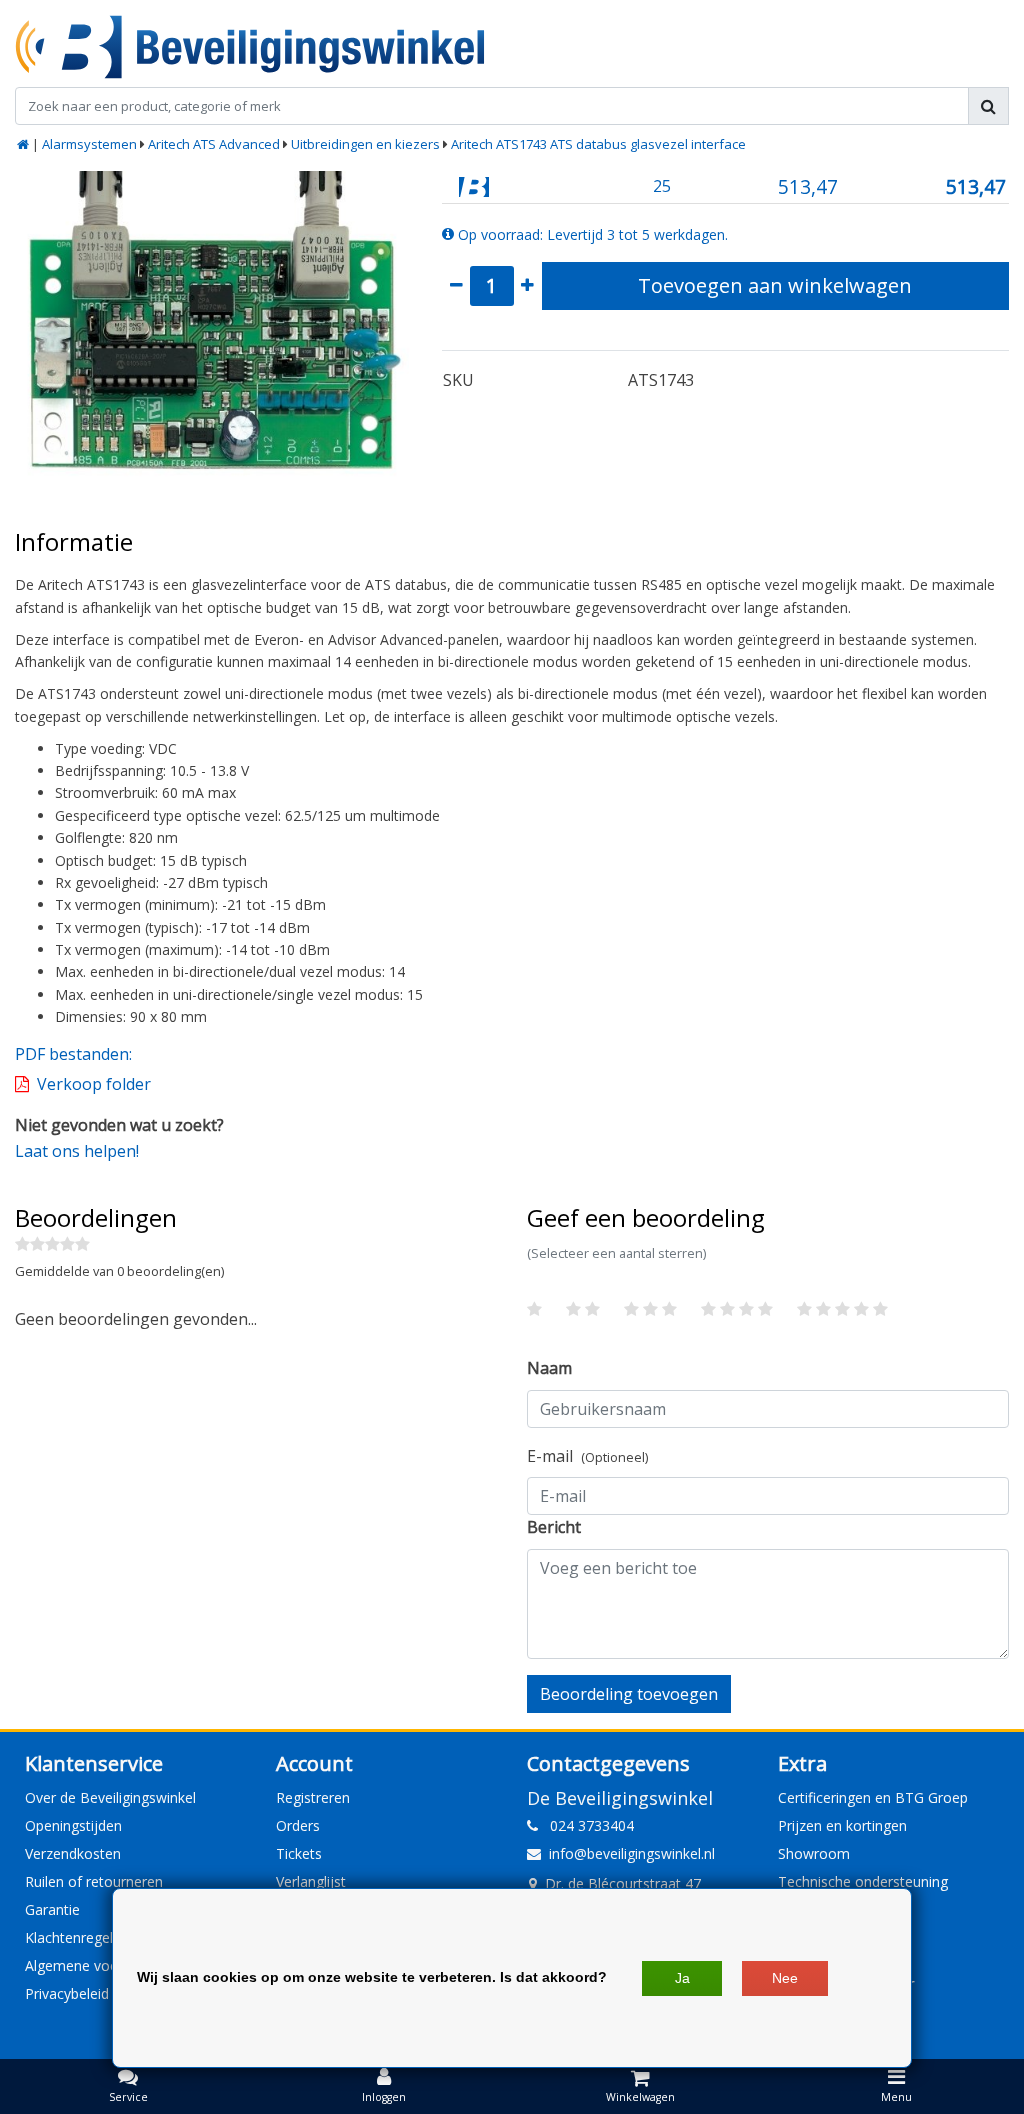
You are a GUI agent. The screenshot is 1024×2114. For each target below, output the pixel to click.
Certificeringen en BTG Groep (873, 1797)
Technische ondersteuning (863, 1881)
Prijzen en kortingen (842, 1825)
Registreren (313, 1797)
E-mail (587, 1456)
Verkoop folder (94, 1084)
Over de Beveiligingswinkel (110, 1797)
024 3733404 (586, 1825)
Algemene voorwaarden (102, 1965)
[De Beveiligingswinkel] (250, 47)
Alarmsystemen (89, 144)
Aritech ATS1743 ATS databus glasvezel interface (598, 144)
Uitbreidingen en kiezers (365, 144)
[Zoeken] (988, 106)
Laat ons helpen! (77, 1151)
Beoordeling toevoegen (629, 1694)
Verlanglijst (311, 1881)
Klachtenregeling (78, 1937)
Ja (682, 1978)
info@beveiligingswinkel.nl (632, 1853)
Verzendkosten (73, 1853)
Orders (298, 1825)
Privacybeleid (67, 1993)
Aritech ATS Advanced (214, 144)
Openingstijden (73, 1825)
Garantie (52, 1909)
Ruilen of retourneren (94, 1881)
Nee (785, 1978)
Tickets (299, 1853)
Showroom (814, 1853)
